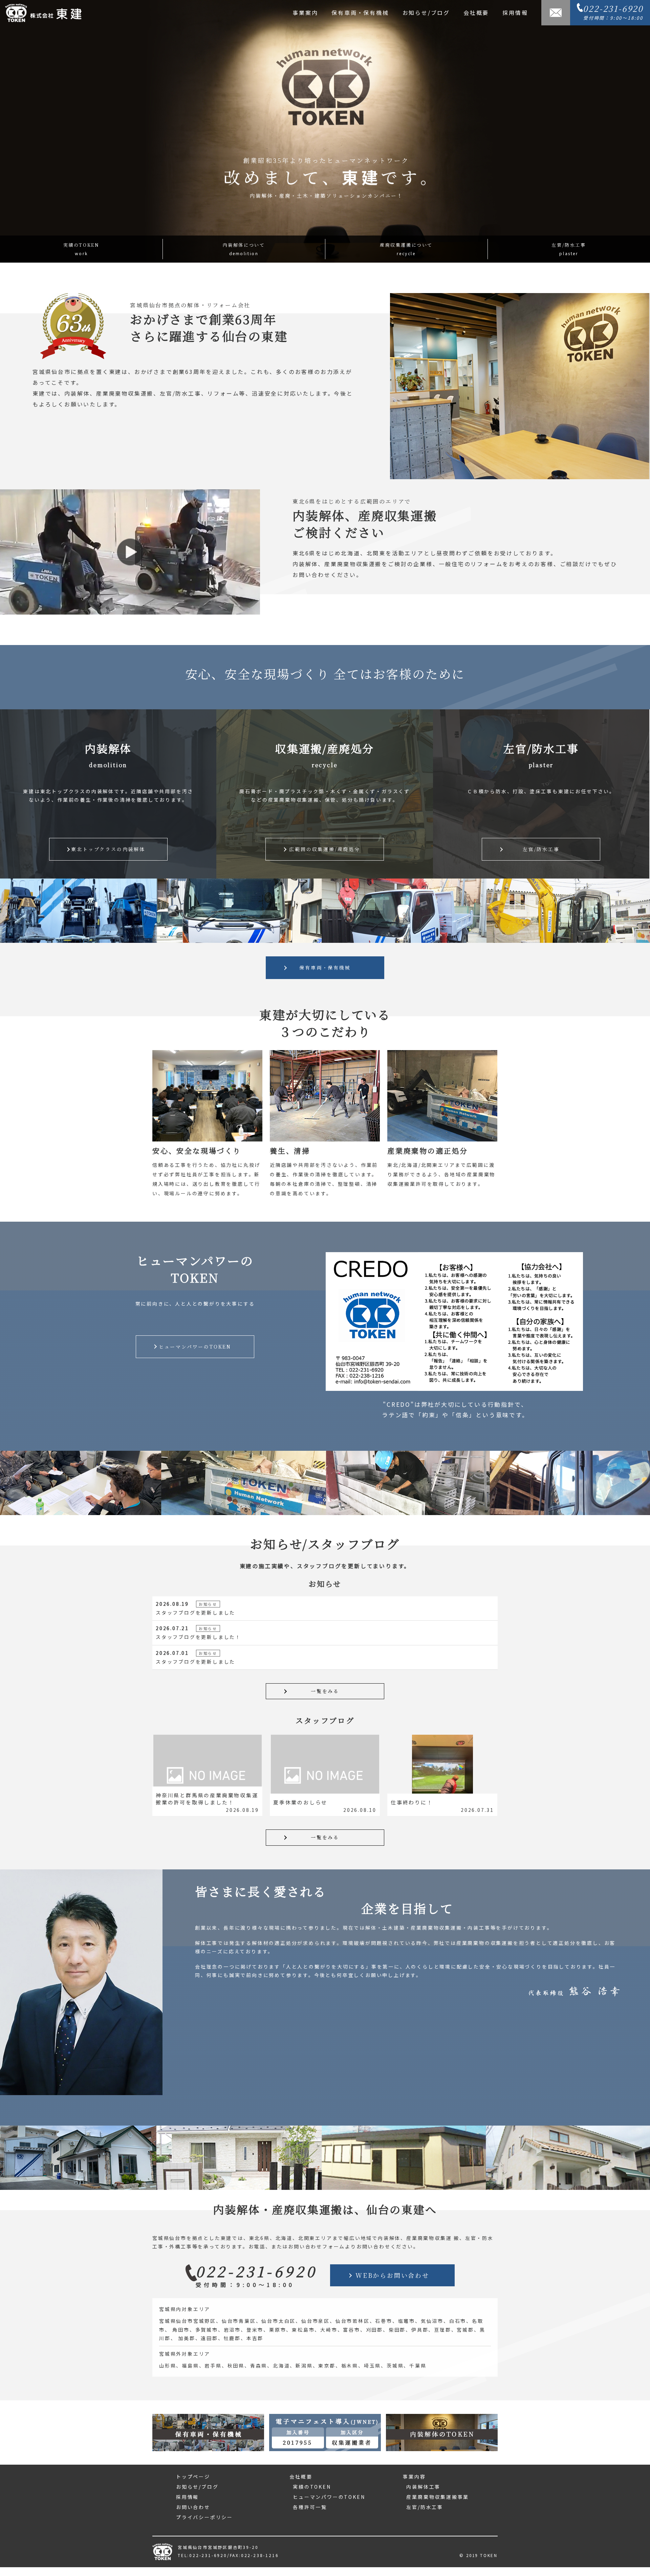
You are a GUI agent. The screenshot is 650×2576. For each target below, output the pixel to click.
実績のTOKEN (81, 249)
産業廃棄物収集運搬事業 (438, 2497)
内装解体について (244, 249)
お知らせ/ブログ (426, 13)
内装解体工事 (423, 2487)
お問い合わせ (193, 2507)
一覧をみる (325, 1691)
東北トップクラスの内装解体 (108, 849)
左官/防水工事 (569, 249)
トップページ (193, 2477)
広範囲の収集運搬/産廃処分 (324, 849)
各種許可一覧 (310, 2507)
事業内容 (414, 2477)
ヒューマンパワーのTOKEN (195, 1347)
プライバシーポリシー (204, 2517)
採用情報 (515, 13)
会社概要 (476, 13)
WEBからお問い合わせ (392, 2275)
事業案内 (305, 13)
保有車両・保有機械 (360, 13)
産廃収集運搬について (406, 249)
